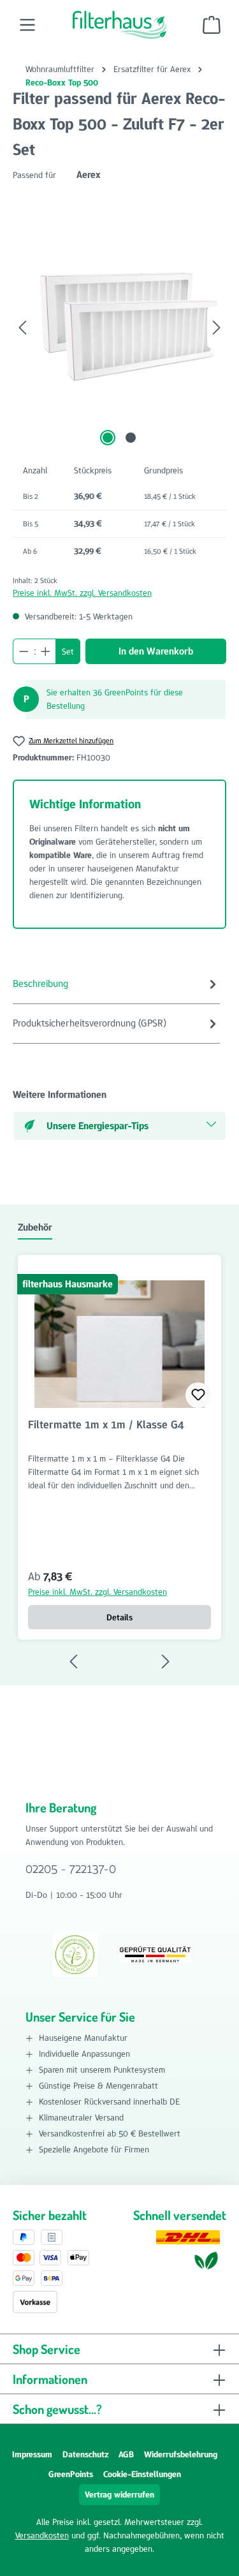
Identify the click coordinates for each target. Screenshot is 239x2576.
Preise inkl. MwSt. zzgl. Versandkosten (82, 593)
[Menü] (27, 25)
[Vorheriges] (22, 328)
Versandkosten (42, 2535)
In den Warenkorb (156, 651)
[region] (119, 328)
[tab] (116, 984)
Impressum (32, 2454)
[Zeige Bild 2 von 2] (131, 438)
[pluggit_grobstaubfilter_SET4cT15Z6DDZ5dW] (119, 315)
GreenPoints (71, 2474)
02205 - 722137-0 (71, 1869)
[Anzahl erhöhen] (46, 651)
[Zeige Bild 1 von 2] (108, 438)
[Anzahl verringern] (24, 651)
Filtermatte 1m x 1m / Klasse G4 (106, 1425)
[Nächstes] (217, 328)
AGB (126, 2454)
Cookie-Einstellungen (142, 2474)
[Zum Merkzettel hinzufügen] (198, 1395)
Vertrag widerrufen (119, 2494)
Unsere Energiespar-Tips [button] (98, 1126)
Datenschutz (85, 2454)
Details (119, 1617)
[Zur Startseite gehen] (120, 25)
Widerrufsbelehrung (181, 2454)
